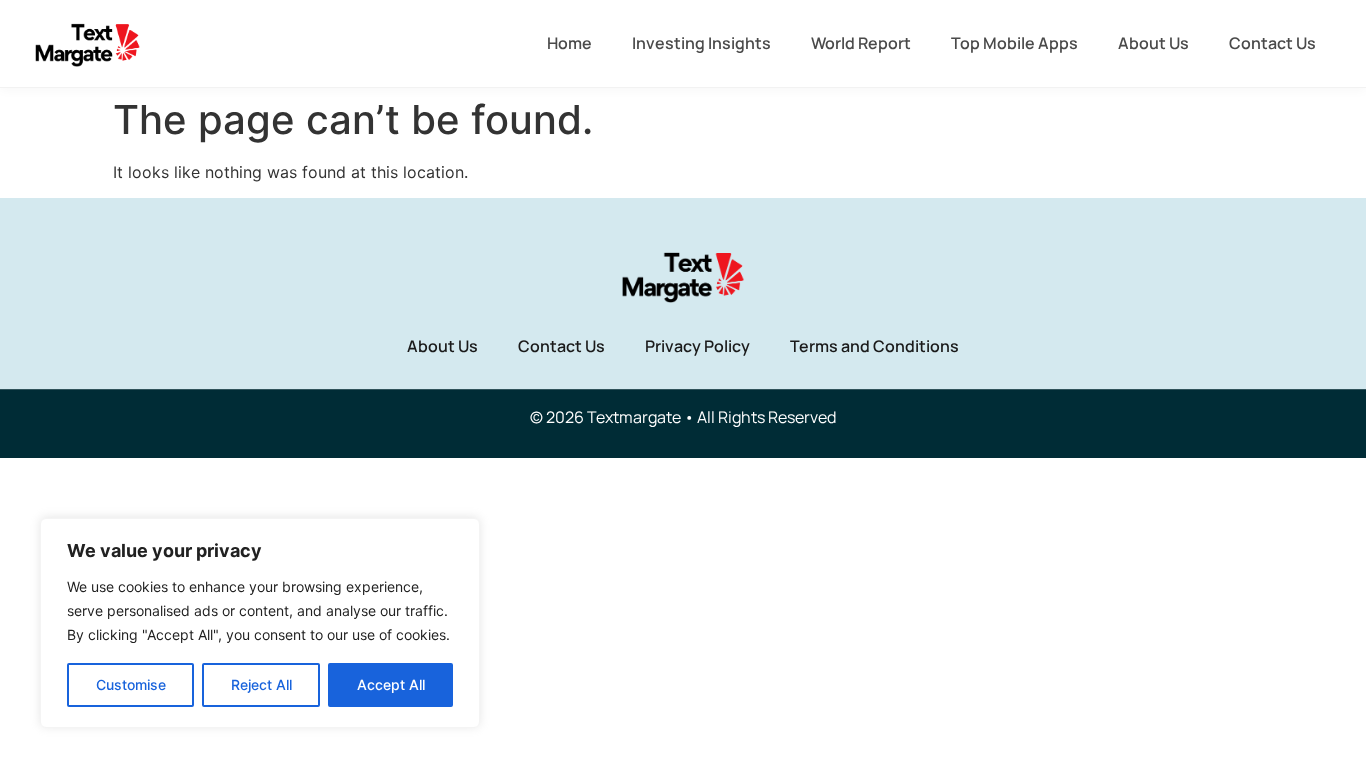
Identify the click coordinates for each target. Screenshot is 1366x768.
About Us (1153, 43)
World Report (861, 43)
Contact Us (1272, 43)
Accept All (391, 684)
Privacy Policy (697, 346)
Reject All (261, 684)
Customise (131, 684)
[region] (260, 623)
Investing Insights (701, 43)
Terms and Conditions (874, 346)
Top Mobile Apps (1014, 43)
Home (569, 43)
